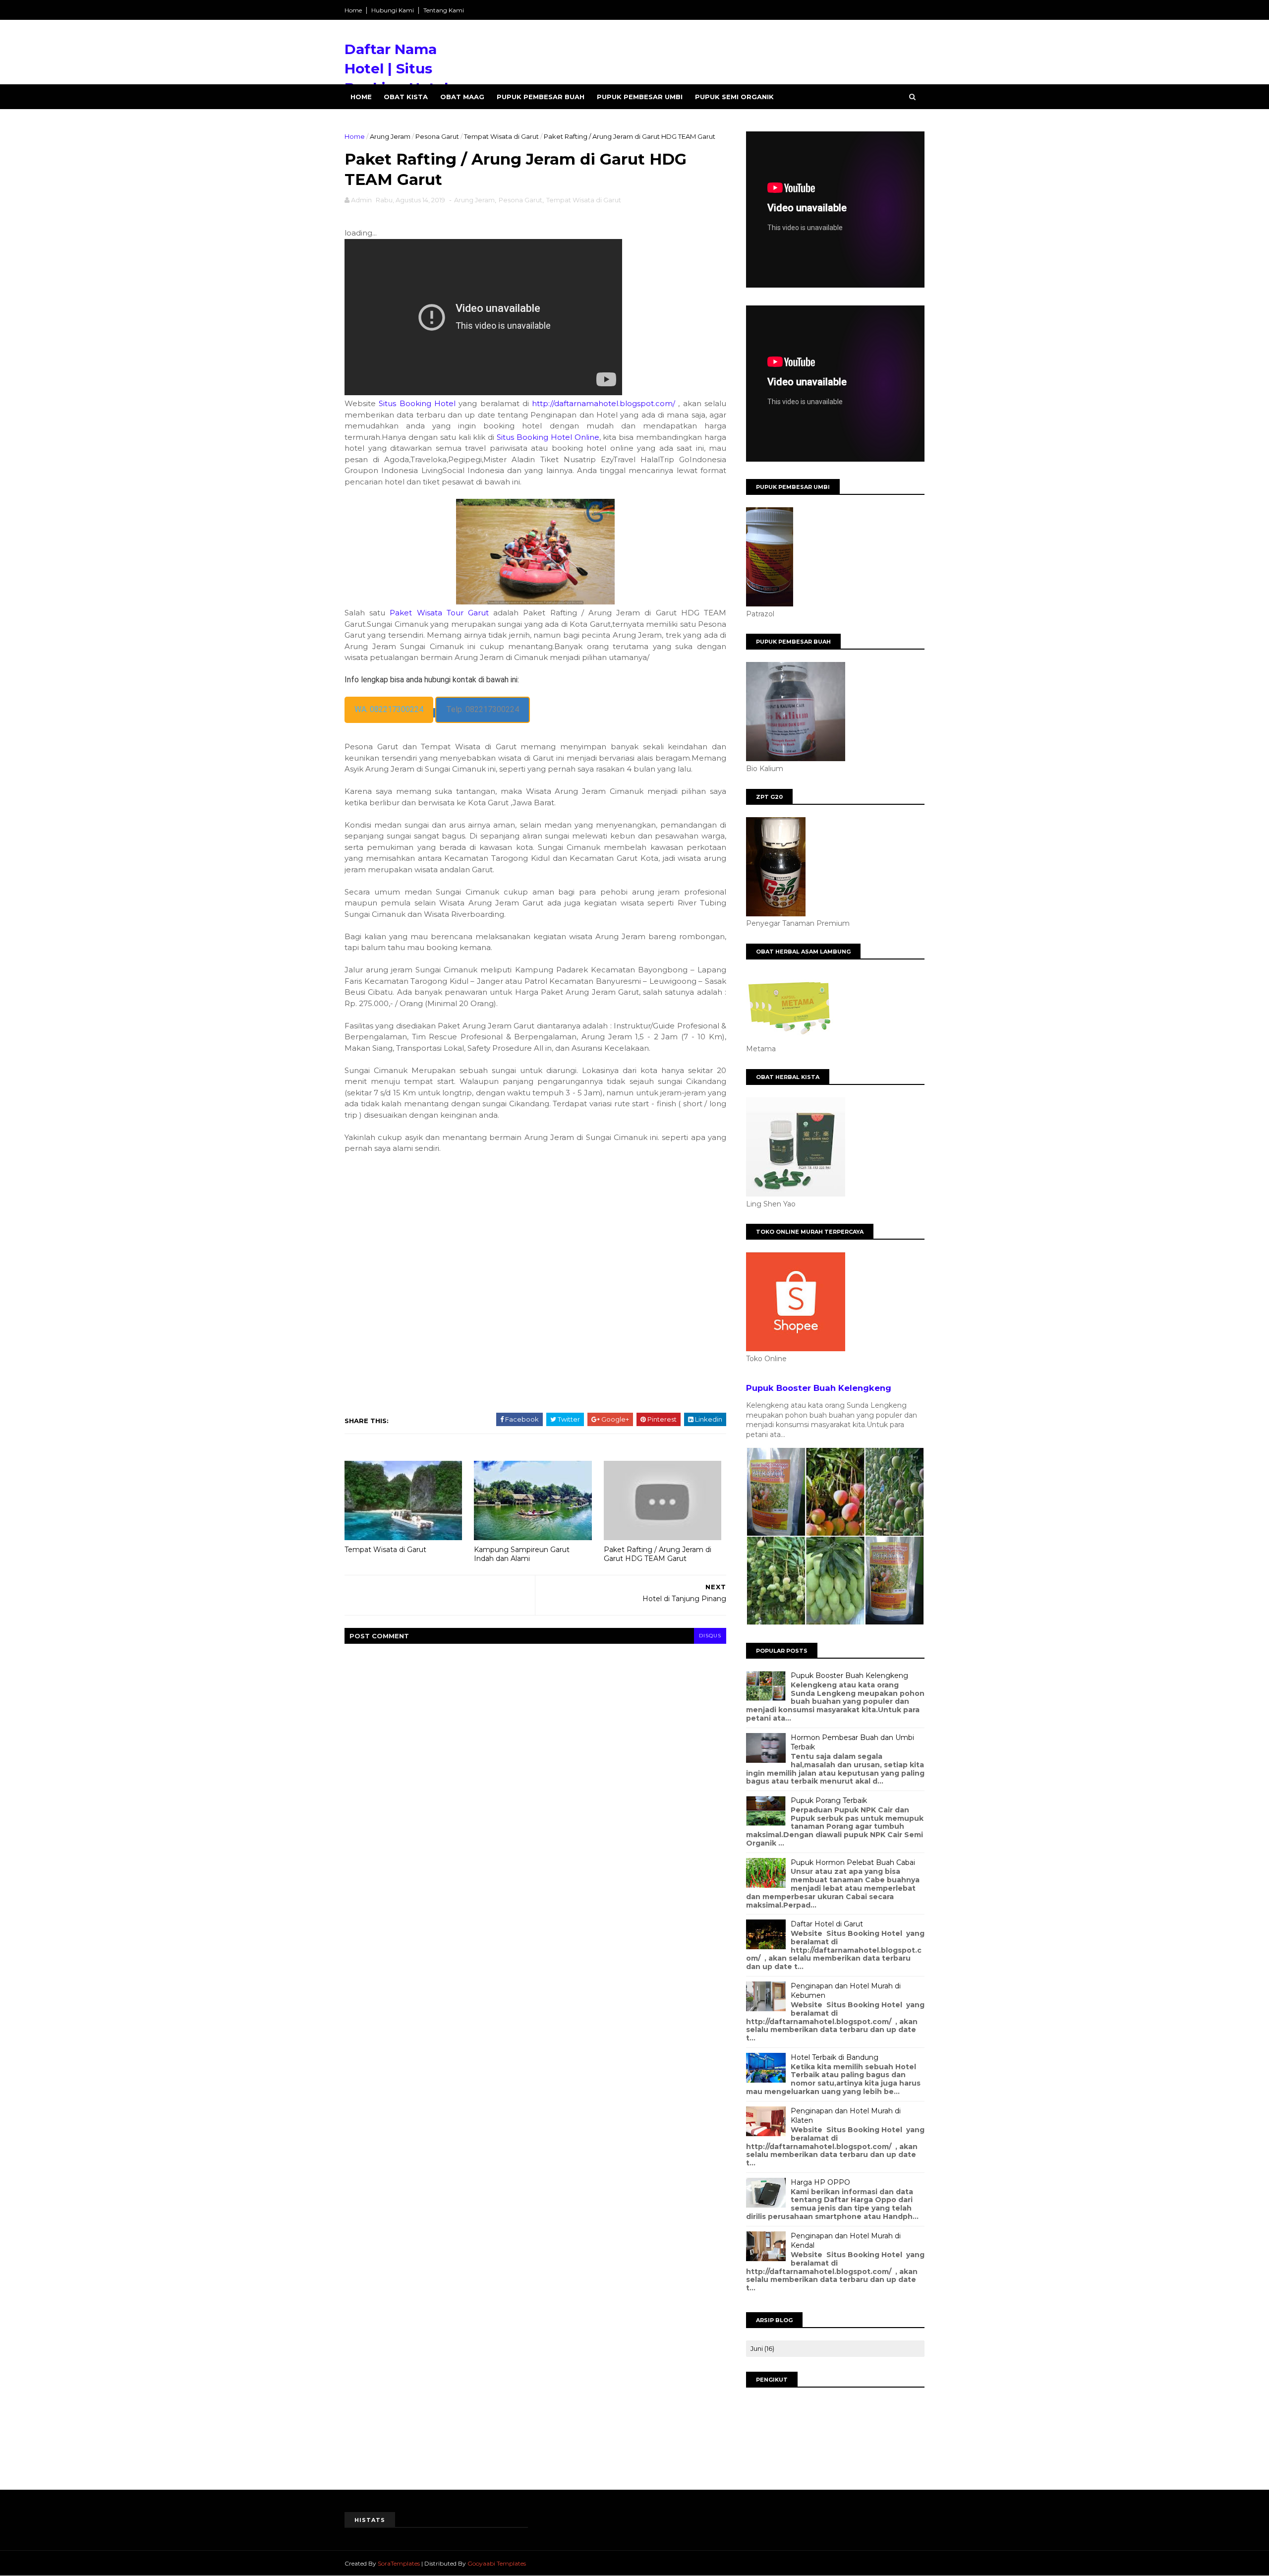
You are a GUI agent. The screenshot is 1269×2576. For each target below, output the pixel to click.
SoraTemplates (399, 2563)
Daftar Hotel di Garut (827, 1924)
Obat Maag (462, 97)
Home (353, 10)
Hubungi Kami (393, 10)
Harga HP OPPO (820, 2182)
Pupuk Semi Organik (734, 97)
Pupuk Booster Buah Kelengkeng (819, 1388)
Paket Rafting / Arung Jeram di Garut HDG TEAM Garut (658, 1554)
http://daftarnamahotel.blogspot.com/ (604, 403)
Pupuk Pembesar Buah (541, 97)
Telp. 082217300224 (483, 709)
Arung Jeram (390, 136)
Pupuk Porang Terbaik (829, 1800)
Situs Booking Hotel (417, 403)
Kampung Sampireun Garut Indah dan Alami (522, 1554)
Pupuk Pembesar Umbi (640, 97)
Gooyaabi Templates (497, 2563)
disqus (710, 1636)
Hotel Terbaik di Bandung (835, 2057)
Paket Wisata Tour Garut (439, 613)
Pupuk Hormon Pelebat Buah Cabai (853, 1862)
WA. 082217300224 (389, 709)
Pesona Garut (437, 136)
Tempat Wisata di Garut (501, 136)
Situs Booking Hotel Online (548, 437)
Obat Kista (406, 97)
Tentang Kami (444, 10)
